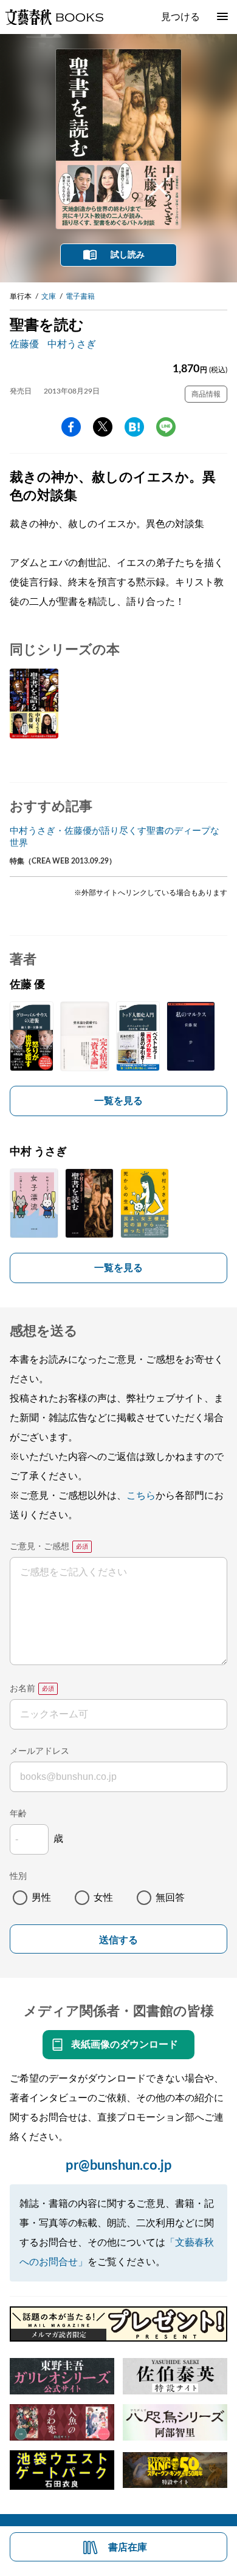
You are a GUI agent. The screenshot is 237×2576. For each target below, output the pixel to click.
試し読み (128, 255)
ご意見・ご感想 (39, 1547)
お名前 (22, 1689)
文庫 (49, 296)
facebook (71, 427)
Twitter (103, 427)
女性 (103, 1898)
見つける (180, 17)
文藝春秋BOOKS (54, 17)
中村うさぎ (72, 344)
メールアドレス (39, 1751)
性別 (18, 1876)
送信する (118, 1940)
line (166, 427)
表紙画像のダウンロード (125, 2045)
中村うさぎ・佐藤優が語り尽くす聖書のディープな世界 (115, 837)
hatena (134, 427)
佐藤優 (24, 344)
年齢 (18, 1814)
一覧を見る (118, 1101)
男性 (41, 1898)
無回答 (170, 1898)
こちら (141, 1496)
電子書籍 (80, 296)
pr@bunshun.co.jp (119, 2165)
